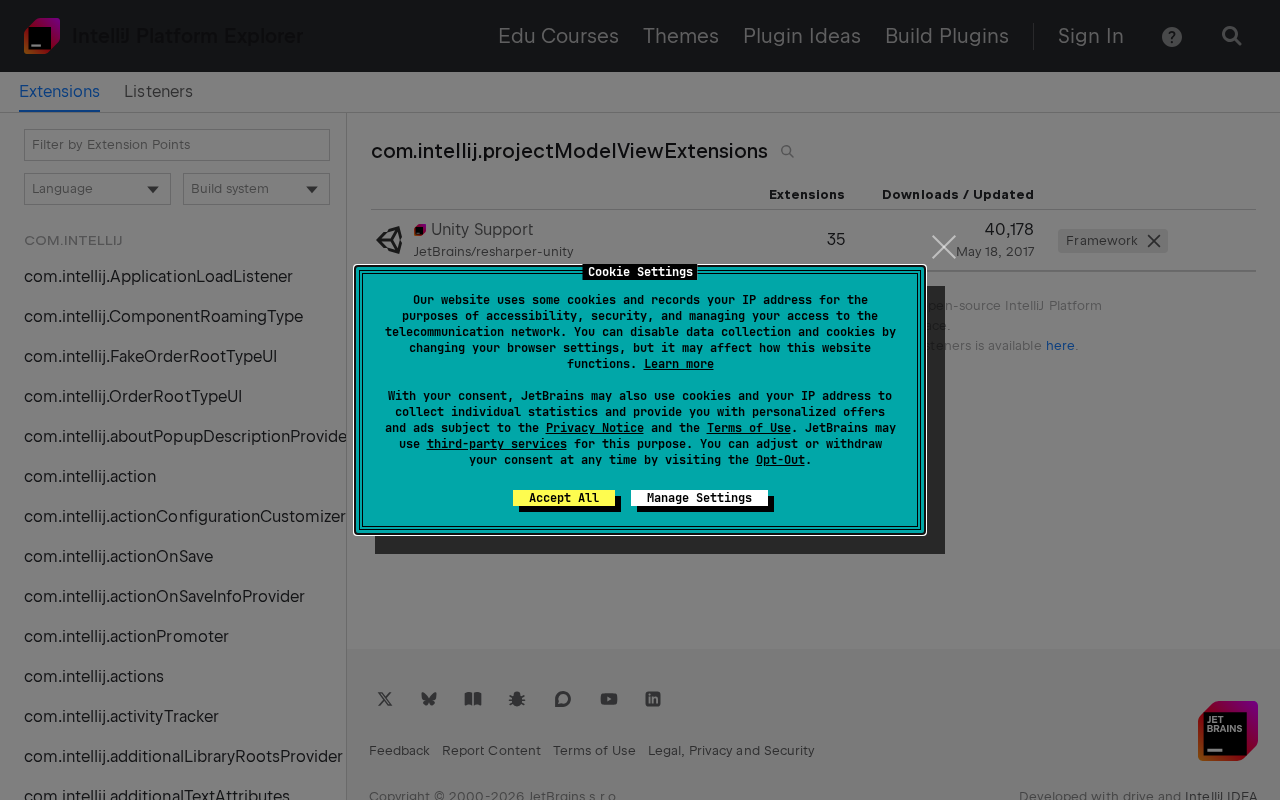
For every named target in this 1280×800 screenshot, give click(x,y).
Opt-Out (780, 460)
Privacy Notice (595, 428)
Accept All (564, 498)
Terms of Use (749, 428)
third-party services (497, 444)
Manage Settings (699, 498)
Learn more (679, 364)
